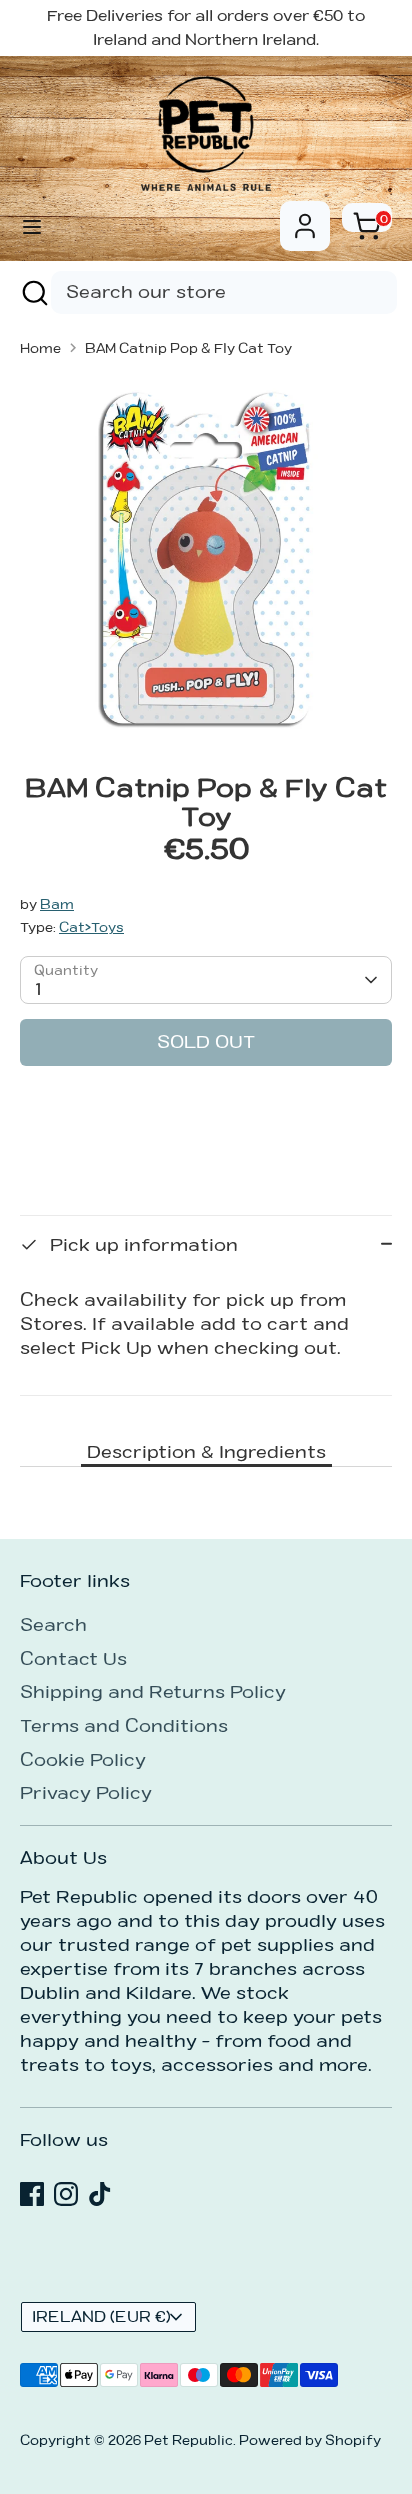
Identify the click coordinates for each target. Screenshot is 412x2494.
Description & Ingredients (206, 1451)
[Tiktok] (100, 2194)
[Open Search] (33, 292)
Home (40, 348)
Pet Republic (188, 2440)
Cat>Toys (91, 927)
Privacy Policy (86, 1792)
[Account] (305, 217)
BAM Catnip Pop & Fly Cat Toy (188, 348)
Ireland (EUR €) (101, 2316)
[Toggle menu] (32, 226)
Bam (57, 904)
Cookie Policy (83, 1759)
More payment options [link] (206, 1152)
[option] (206, 558)
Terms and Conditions (124, 1725)
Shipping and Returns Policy (153, 1691)
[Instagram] (66, 2194)
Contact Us (73, 1658)
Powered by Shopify (310, 2440)
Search (53, 1624)
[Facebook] (32, 2194)
